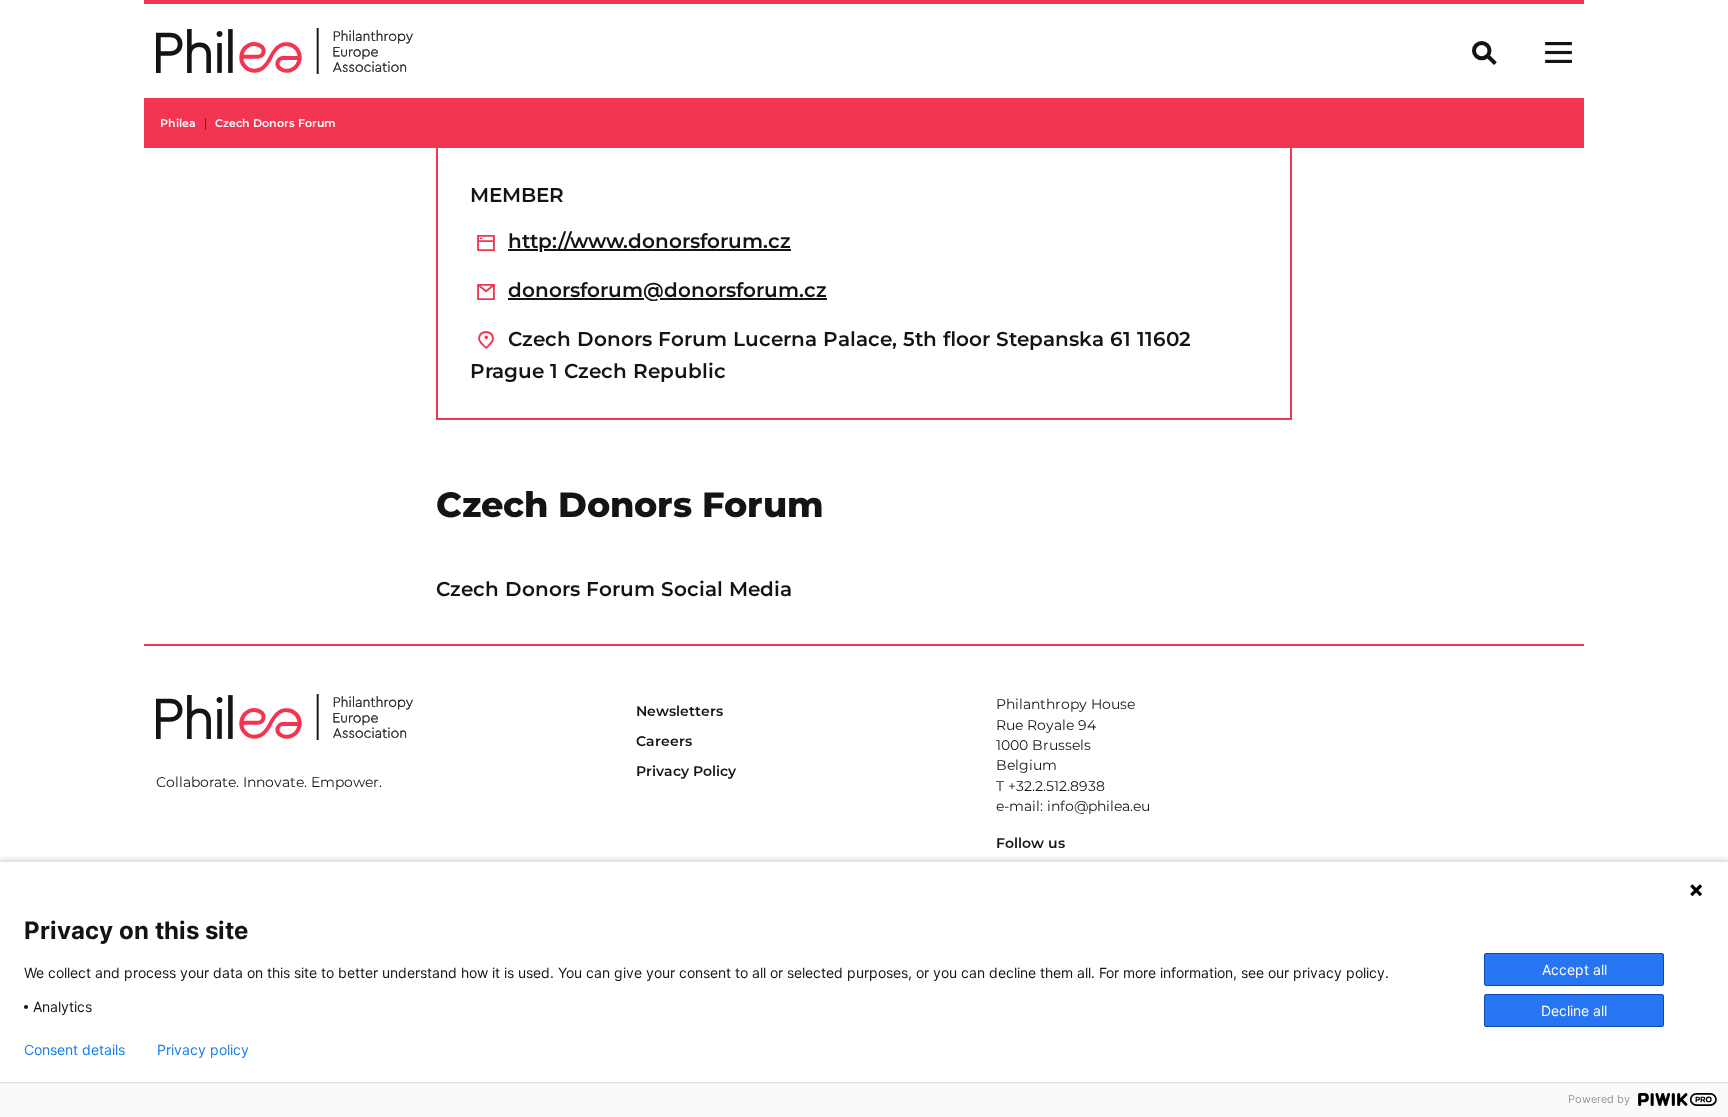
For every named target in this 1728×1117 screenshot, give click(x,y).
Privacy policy (203, 1050)
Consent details (74, 1050)
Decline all (1574, 1010)
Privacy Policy (686, 771)
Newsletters (679, 711)
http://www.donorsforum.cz (649, 241)
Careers (664, 741)
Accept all (1574, 969)
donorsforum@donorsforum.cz (667, 290)
